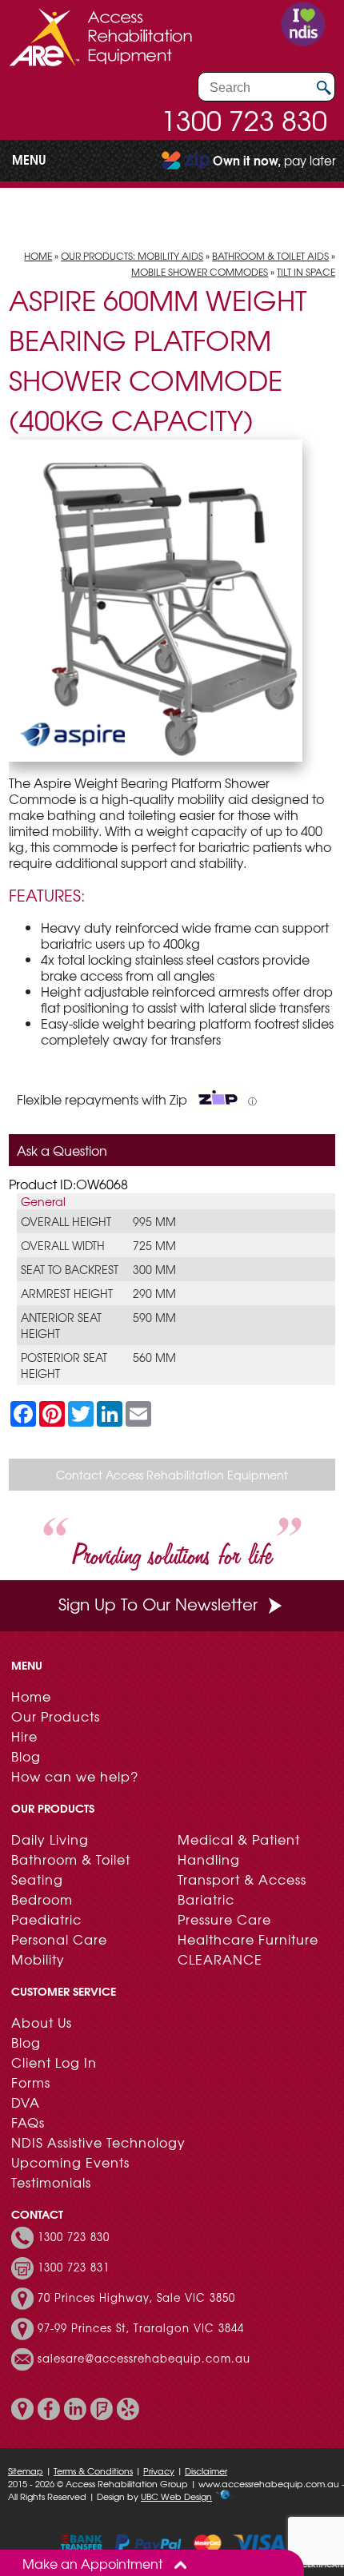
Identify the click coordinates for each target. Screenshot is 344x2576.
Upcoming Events (70, 2162)
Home (38, 256)
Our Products (56, 1716)
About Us (42, 2022)
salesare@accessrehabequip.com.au (144, 2359)
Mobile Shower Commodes (200, 272)
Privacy (159, 2470)
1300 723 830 (244, 120)
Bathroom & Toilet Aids (270, 256)
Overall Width (63, 1245)
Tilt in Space (306, 272)
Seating (37, 1879)
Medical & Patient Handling (239, 1849)
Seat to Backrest (70, 1269)
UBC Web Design (176, 2496)
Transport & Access (242, 1879)
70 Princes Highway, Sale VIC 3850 (136, 2298)
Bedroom (42, 1899)
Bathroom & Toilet (71, 1859)
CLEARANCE (220, 1959)
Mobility (38, 1959)
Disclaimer (206, 2470)
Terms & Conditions (93, 2470)
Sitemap (26, 2470)
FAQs (28, 2122)
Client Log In (54, 2062)
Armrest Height (67, 1293)
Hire (24, 1736)
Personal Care (59, 1939)
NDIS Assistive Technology (98, 2142)
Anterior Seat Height (61, 1325)
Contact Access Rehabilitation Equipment (172, 1475)
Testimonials (51, 2182)
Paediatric (46, 1919)
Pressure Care (224, 1919)
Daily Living (50, 1839)
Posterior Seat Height (64, 1365)
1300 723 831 (74, 2267)
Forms (31, 2082)
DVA (26, 2102)
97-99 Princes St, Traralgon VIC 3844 (141, 2328)
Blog (26, 1756)
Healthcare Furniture (248, 1939)
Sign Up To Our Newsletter (158, 1604)
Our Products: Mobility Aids (132, 256)
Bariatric (206, 1899)
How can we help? (75, 1776)
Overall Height (66, 1221)
